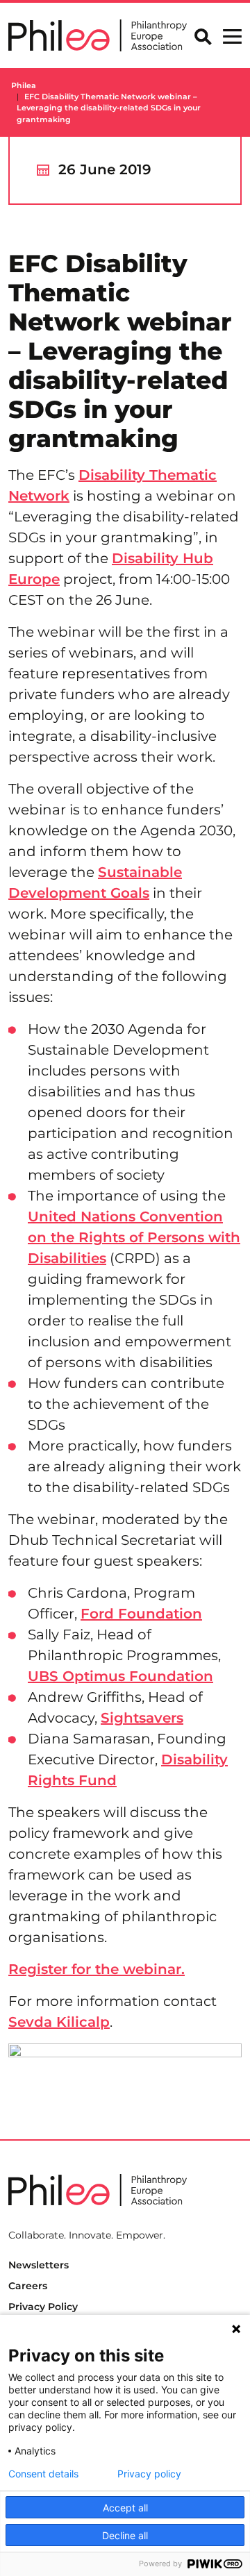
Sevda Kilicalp (59, 2022)
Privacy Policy (43, 2307)
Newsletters (39, 2265)
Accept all (125, 2508)
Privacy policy (149, 2474)
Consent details (43, 2474)
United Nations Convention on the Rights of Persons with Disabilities (134, 1237)
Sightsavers (142, 1718)
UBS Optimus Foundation (120, 1676)
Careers (28, 2286)
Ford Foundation (141, 1614)
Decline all (125, 2535)
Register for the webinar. (97, 1969)
